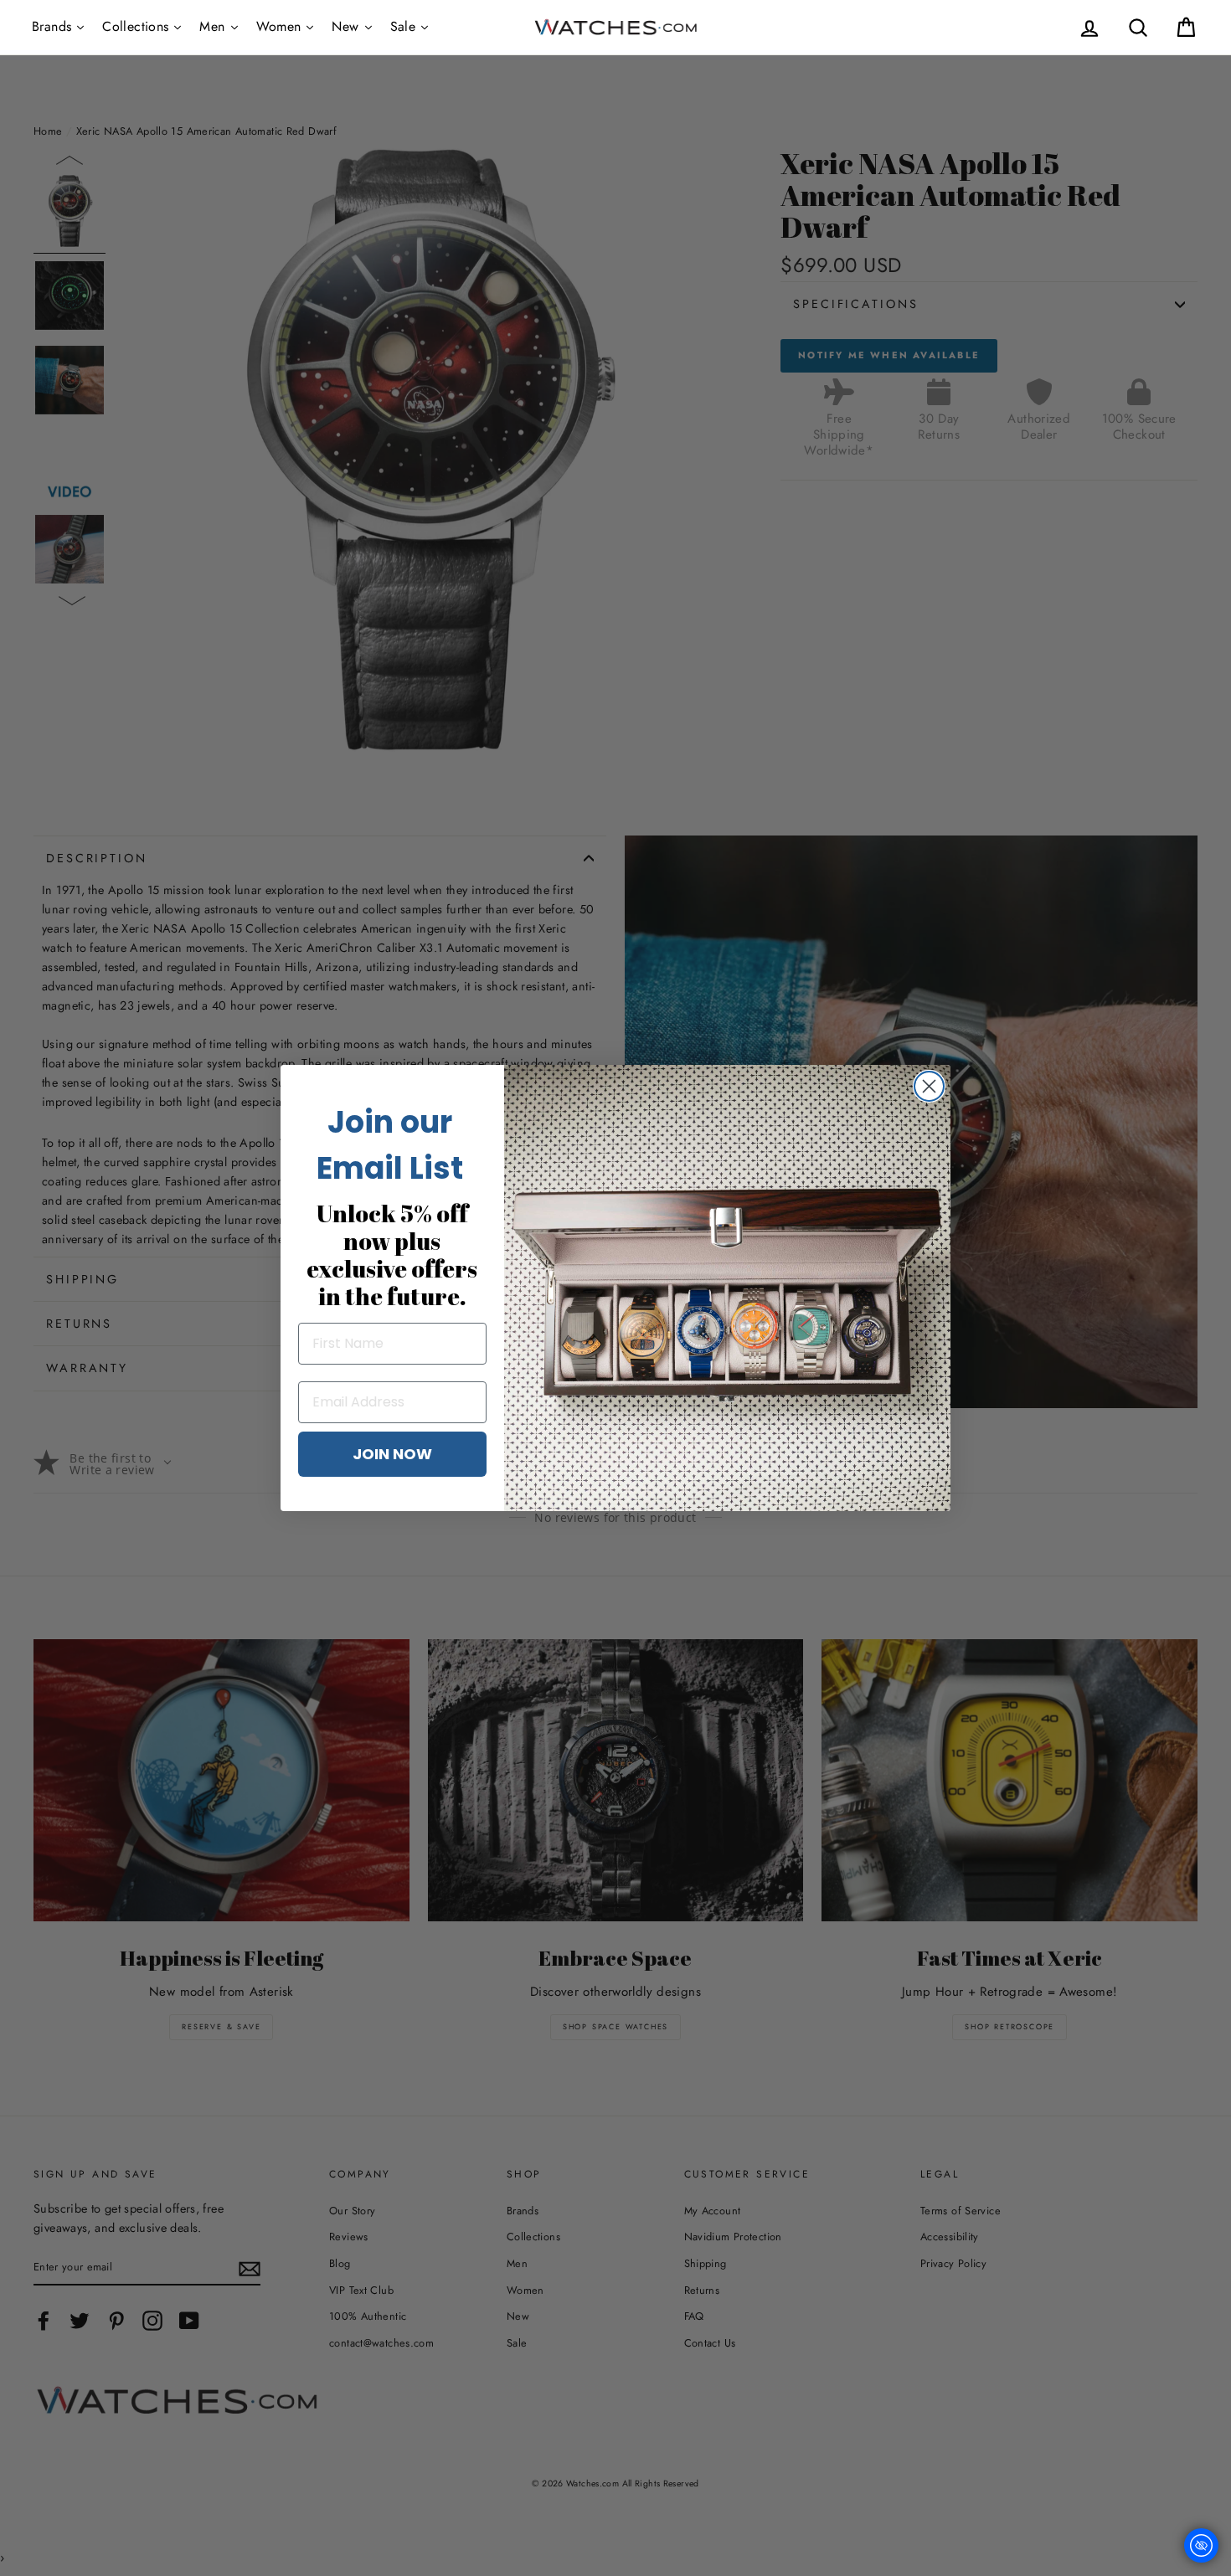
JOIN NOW (392, 1454)
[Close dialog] (929, 1086)
